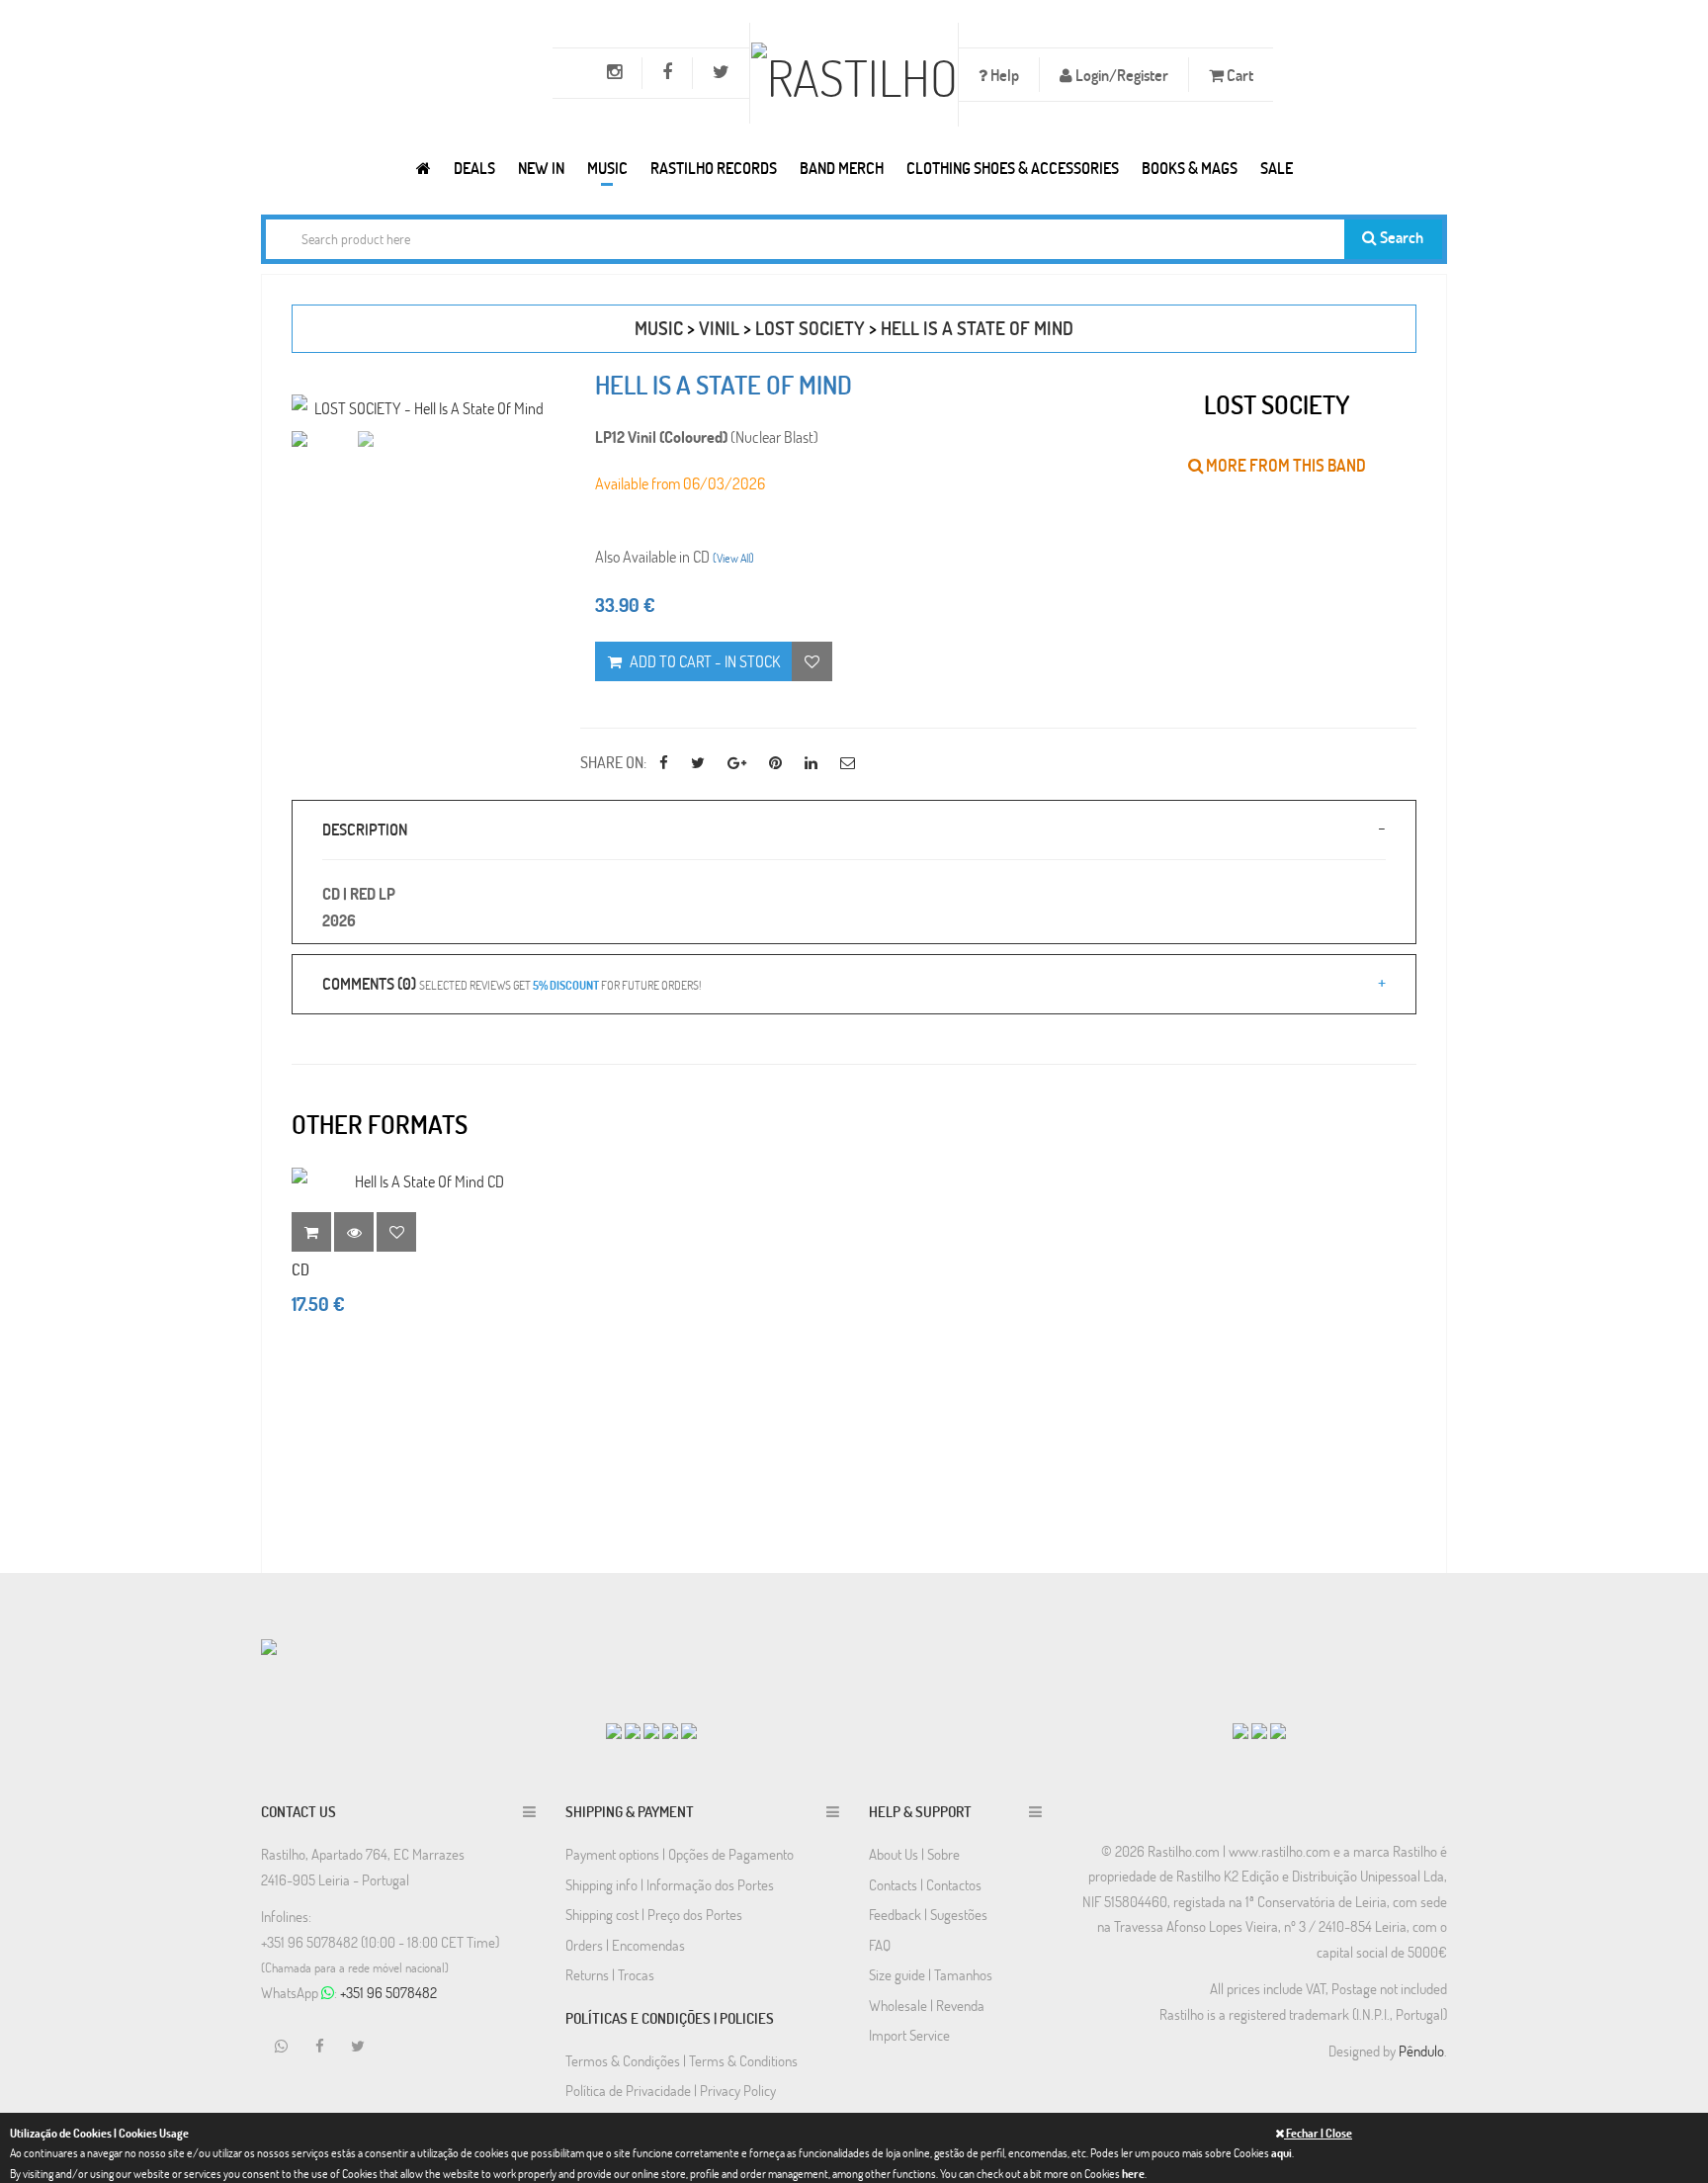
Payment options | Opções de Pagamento (680, 1854)
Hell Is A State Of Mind (977, 328)
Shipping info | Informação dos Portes (670, 1884)
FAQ (880, 1945)
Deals (474, 168)
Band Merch (842, 168)
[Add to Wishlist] (396, 1232)
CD (300, 1269)
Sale (1277, 168)
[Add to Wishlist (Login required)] (812, 661)
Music (607, 168)
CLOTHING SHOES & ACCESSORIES (1013, 168)
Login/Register (1120, 75)
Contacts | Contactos (925, 1884)
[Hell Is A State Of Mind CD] (421, 1181)
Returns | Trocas (610, 1974)
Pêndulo (1421, 2051)
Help (1003, 75)
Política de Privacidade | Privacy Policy (671, 2090)
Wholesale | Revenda (927, 2005)
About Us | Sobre (914, 1854)
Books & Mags (1190, 168)
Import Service (909, 2035)
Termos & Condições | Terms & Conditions (682, 2060)
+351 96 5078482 (388, 1992)
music (659, 328)
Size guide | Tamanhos (931, 1974)
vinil (719, 328)
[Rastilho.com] (424, 168)
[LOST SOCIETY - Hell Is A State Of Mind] (421, 408)
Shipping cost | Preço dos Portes (654, 1914)
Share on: (613, 762)
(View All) (733, 558)
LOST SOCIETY (810, 328)
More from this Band (1284, 465)
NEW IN (541, 168)
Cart (1238, 75)
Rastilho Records (714, 168)
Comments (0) (512, 983)
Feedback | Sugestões (928, 1914)
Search (1400, 237)
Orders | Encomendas (625, 1945)
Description (365, 829)
